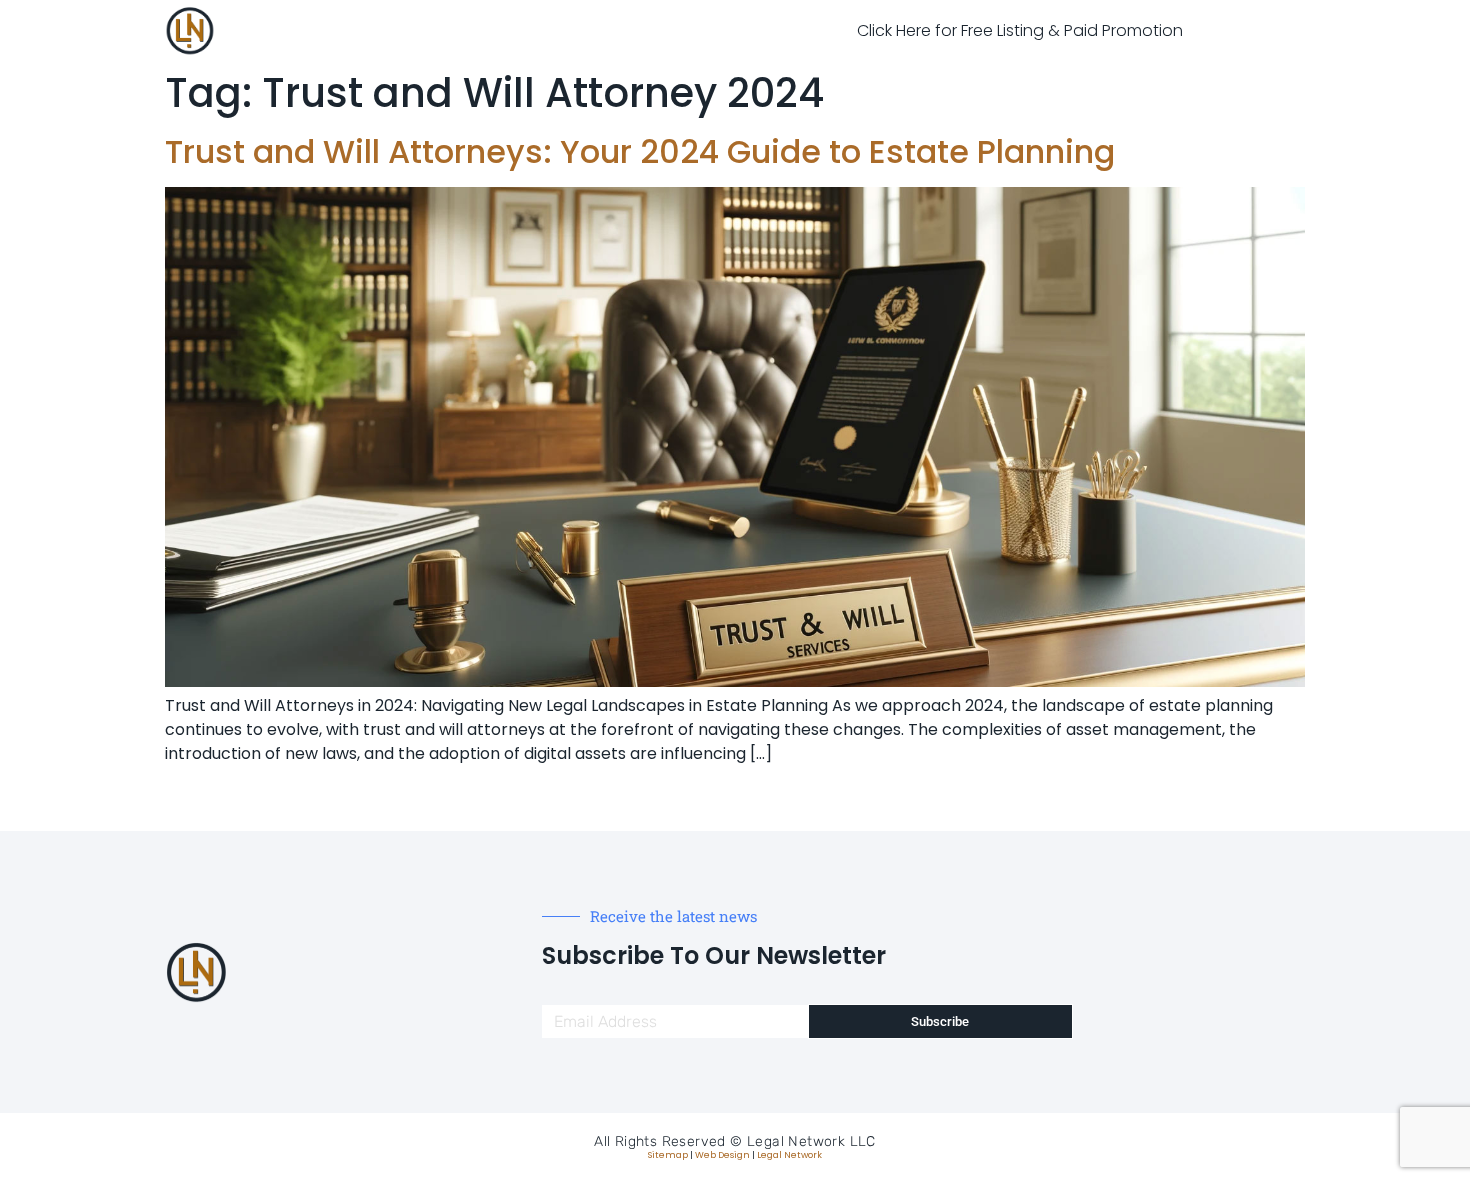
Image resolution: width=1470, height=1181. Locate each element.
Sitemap (668, 1155)
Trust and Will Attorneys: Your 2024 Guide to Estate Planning (640, 151)
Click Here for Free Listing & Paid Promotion (1020, 30)
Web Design (722, 1155)
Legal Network (789, 1155)
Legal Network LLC (811, 1141)
